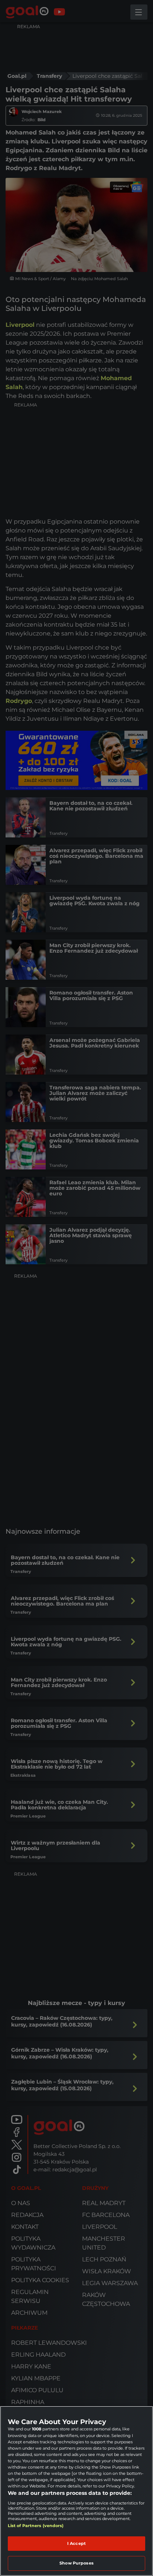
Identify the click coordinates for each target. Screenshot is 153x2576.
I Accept (76, 2543)
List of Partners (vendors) (36, 2526)
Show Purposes (76, 2563)
